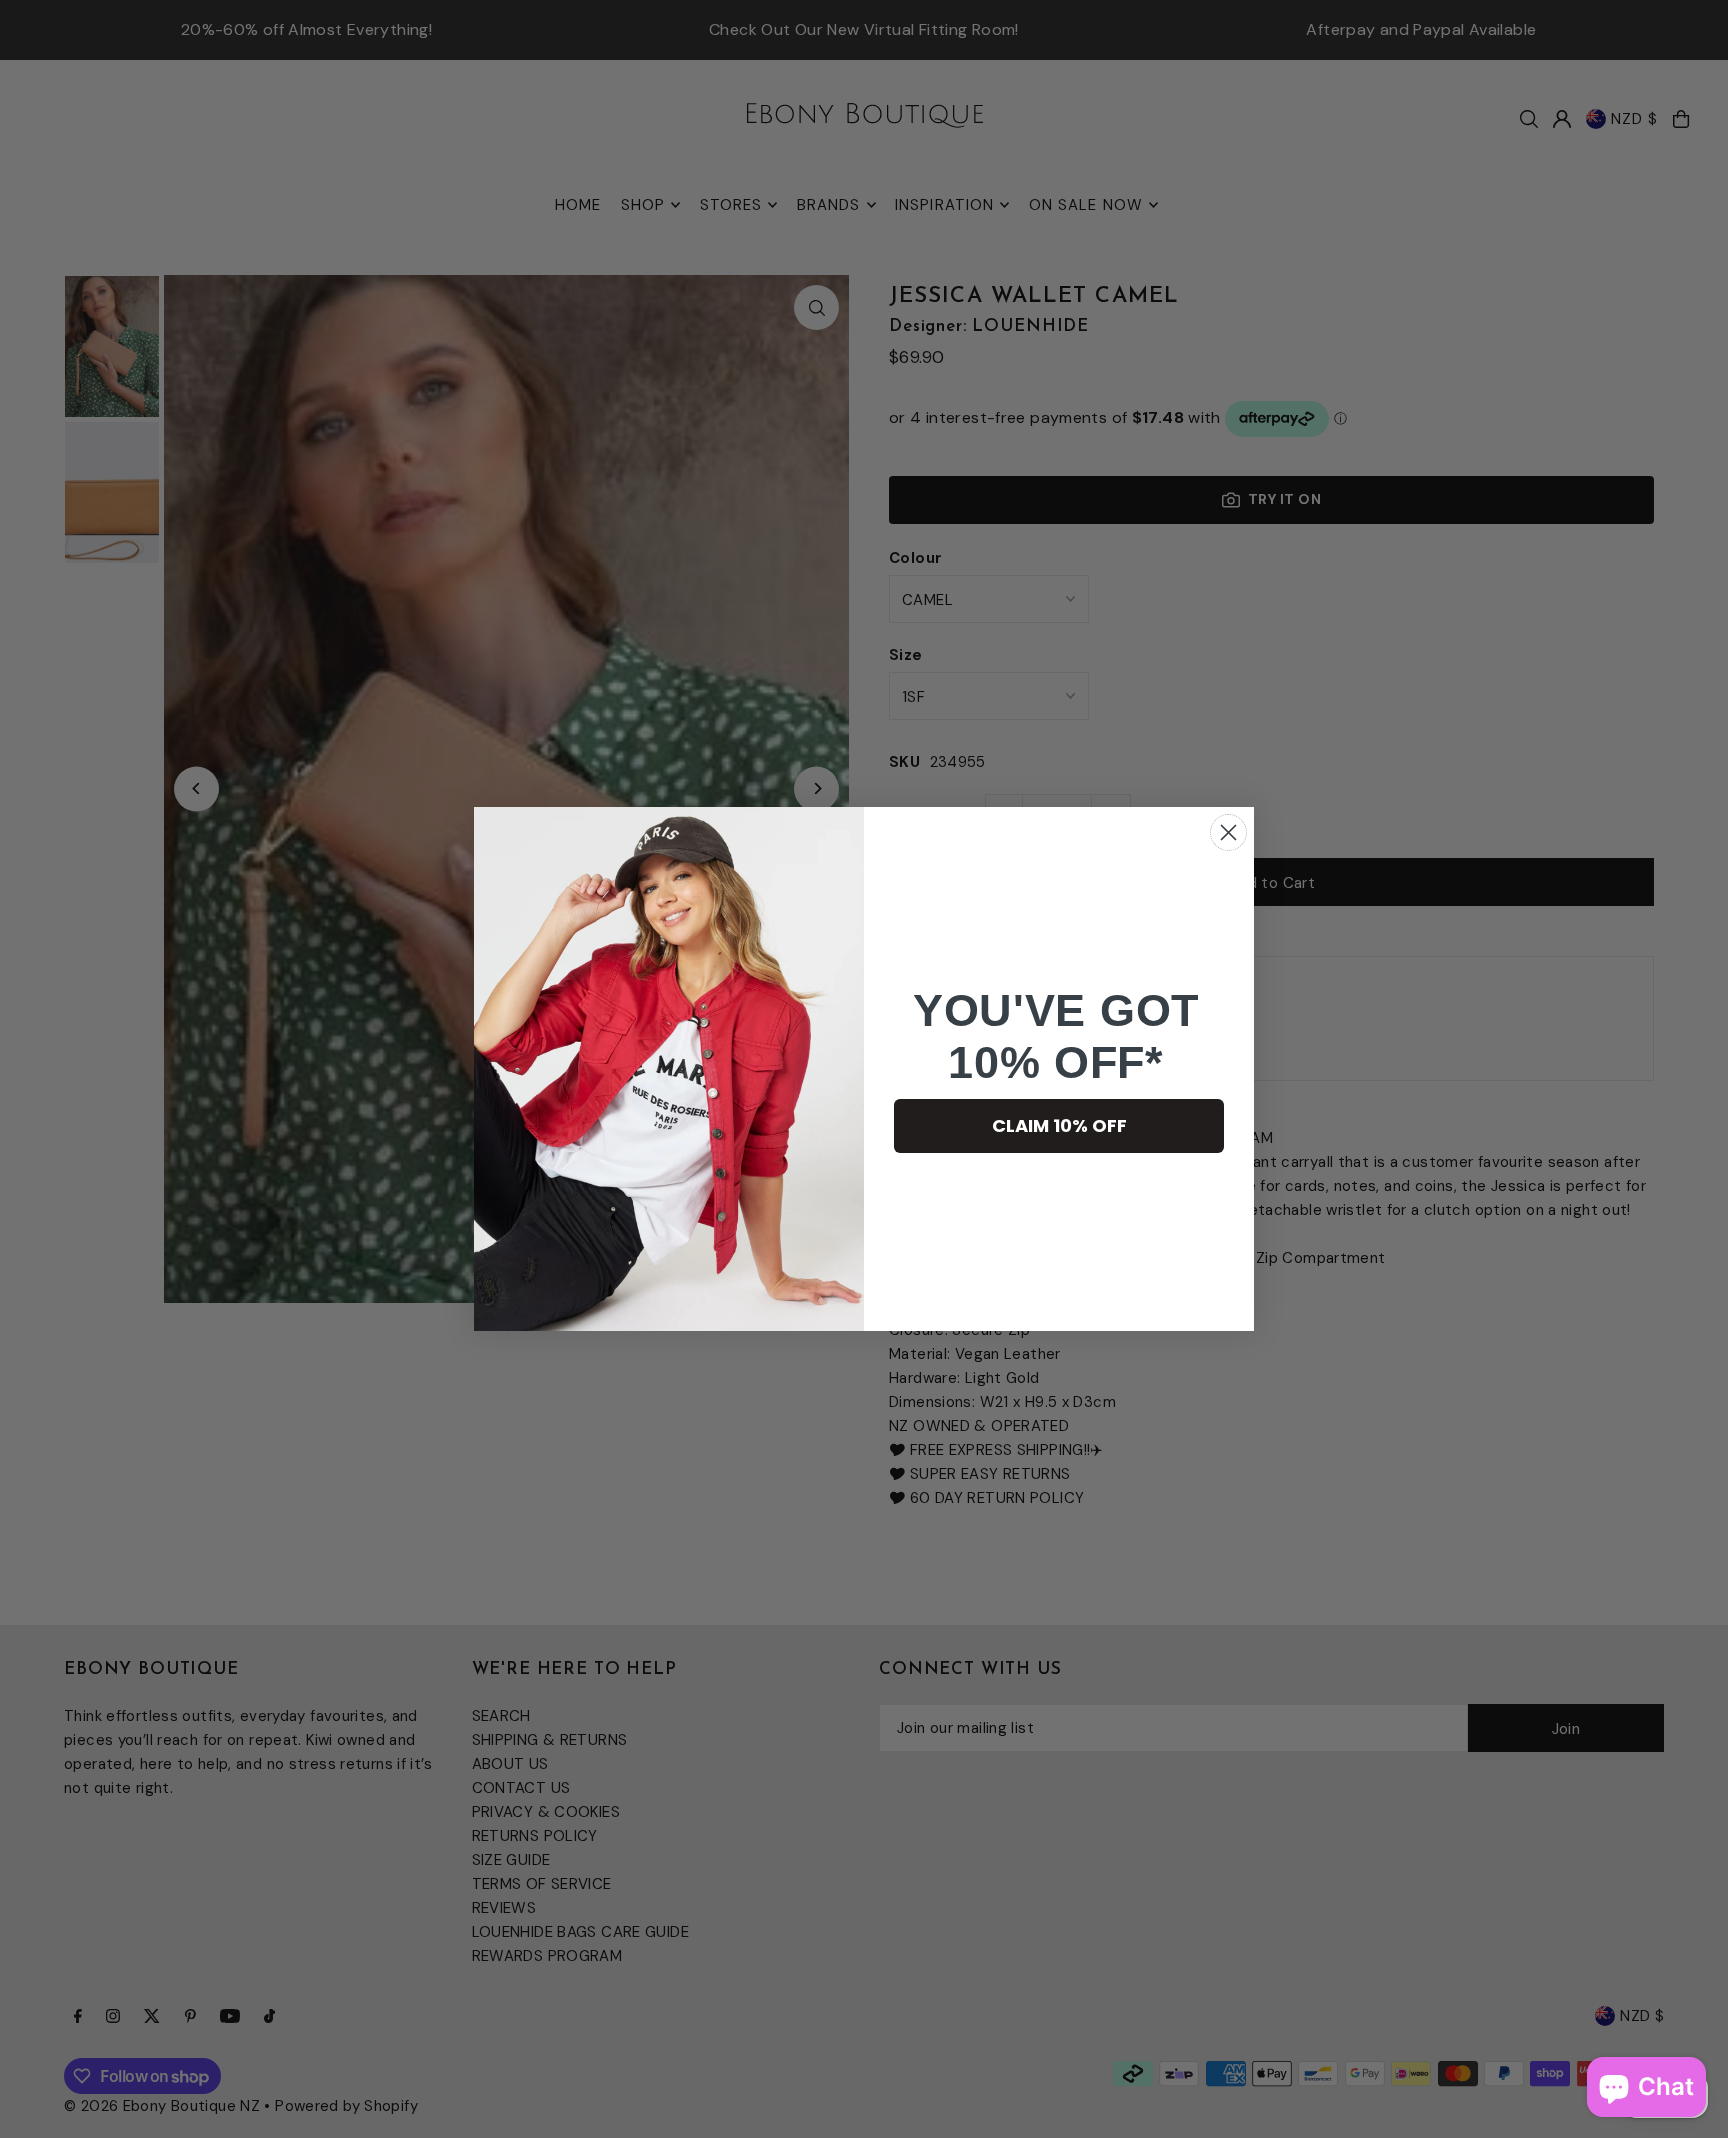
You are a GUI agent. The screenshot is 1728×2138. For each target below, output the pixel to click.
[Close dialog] (1228, 832)
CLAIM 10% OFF (1059, 1125)
